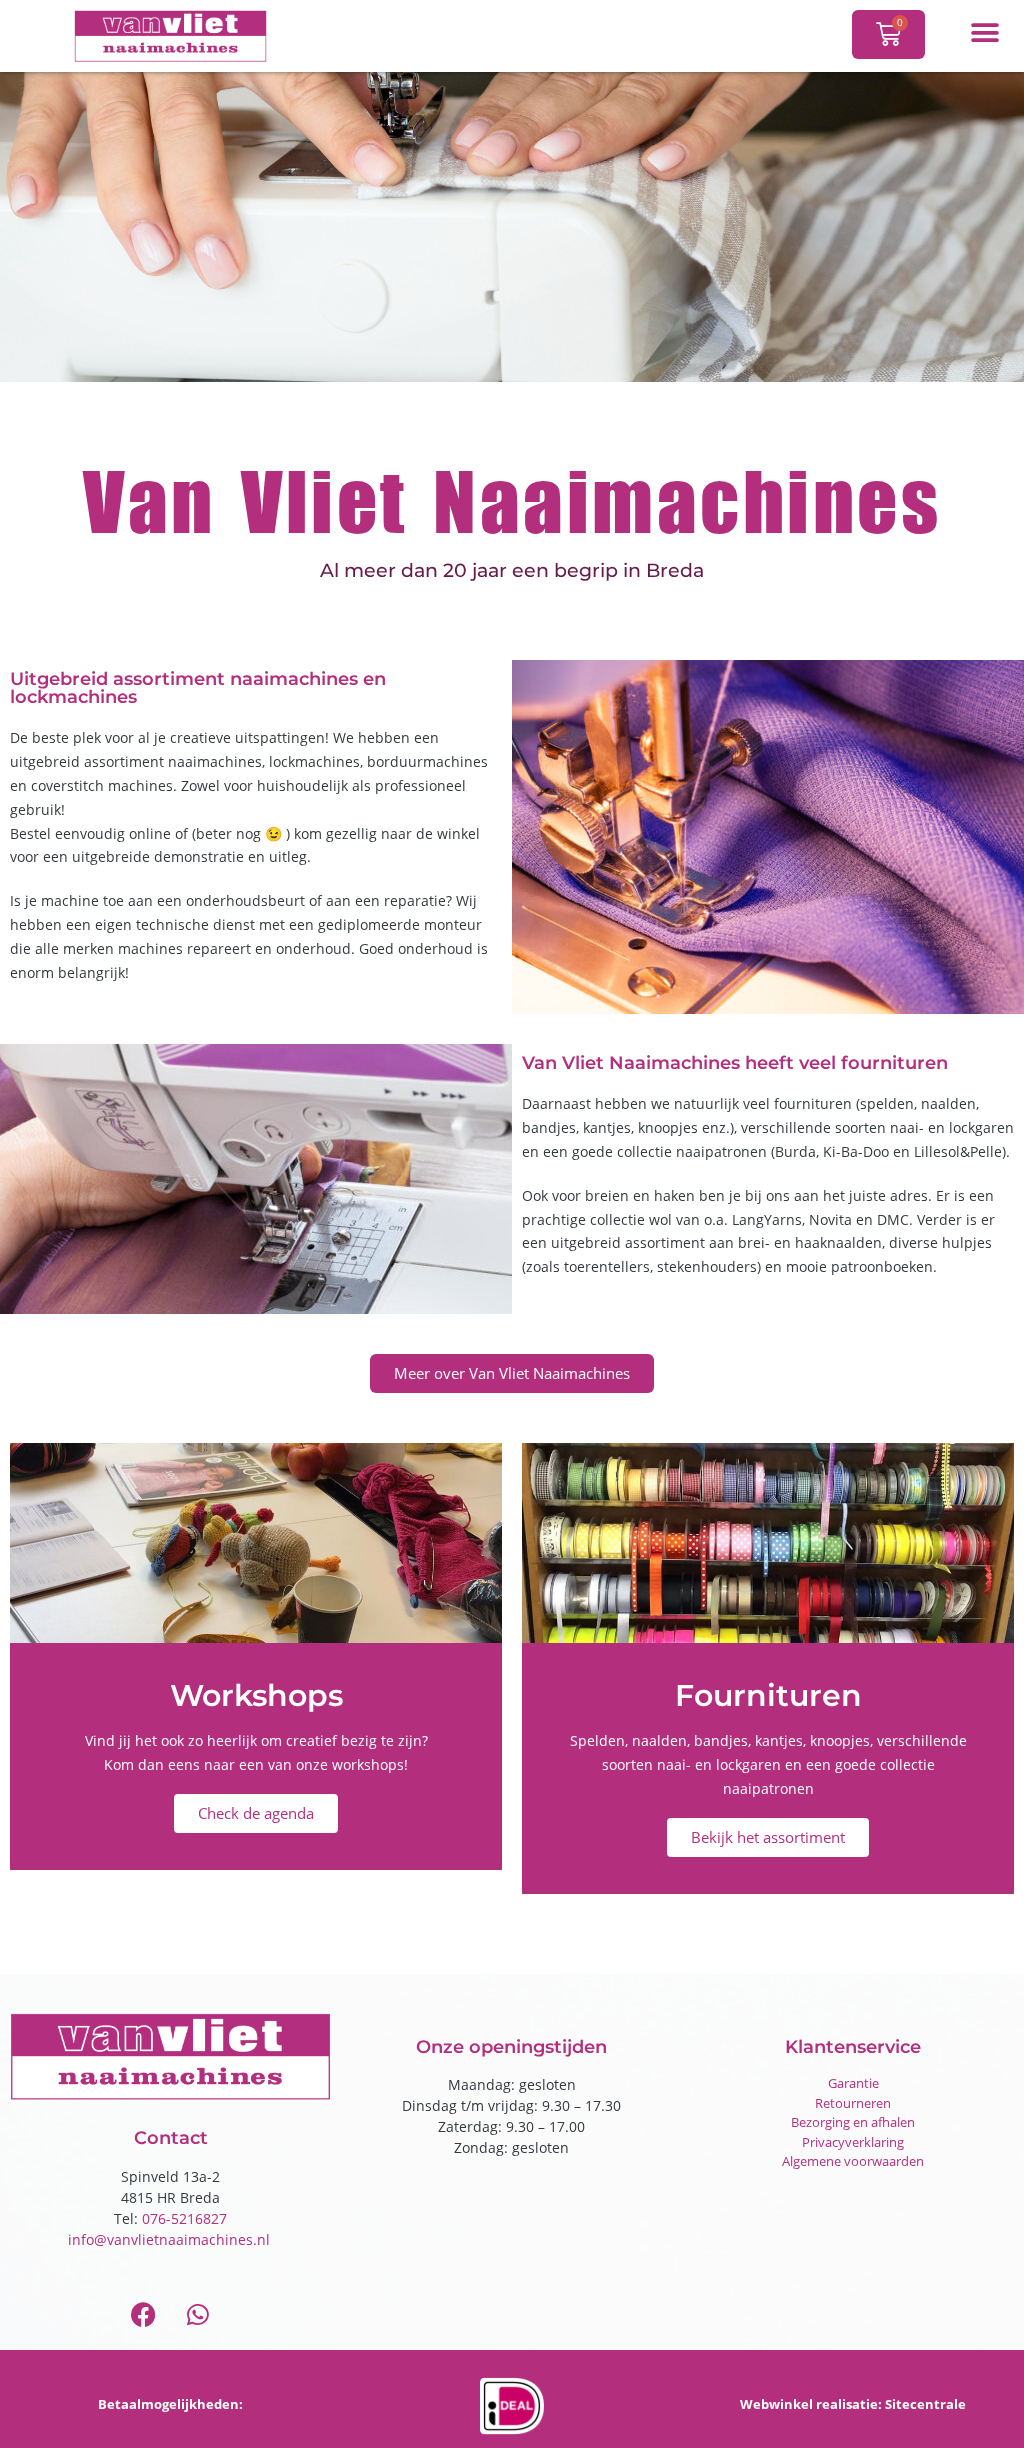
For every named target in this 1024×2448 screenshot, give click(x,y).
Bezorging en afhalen (853, 2122)
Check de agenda (256, 1813)
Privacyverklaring (853, 2142)
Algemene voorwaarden (853, 2161)
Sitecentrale (925, 2404)
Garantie (853, 2083)
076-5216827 (184, 2218)
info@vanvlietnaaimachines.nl (171, 2239)
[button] (984, 32)
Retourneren (853, 2103)
